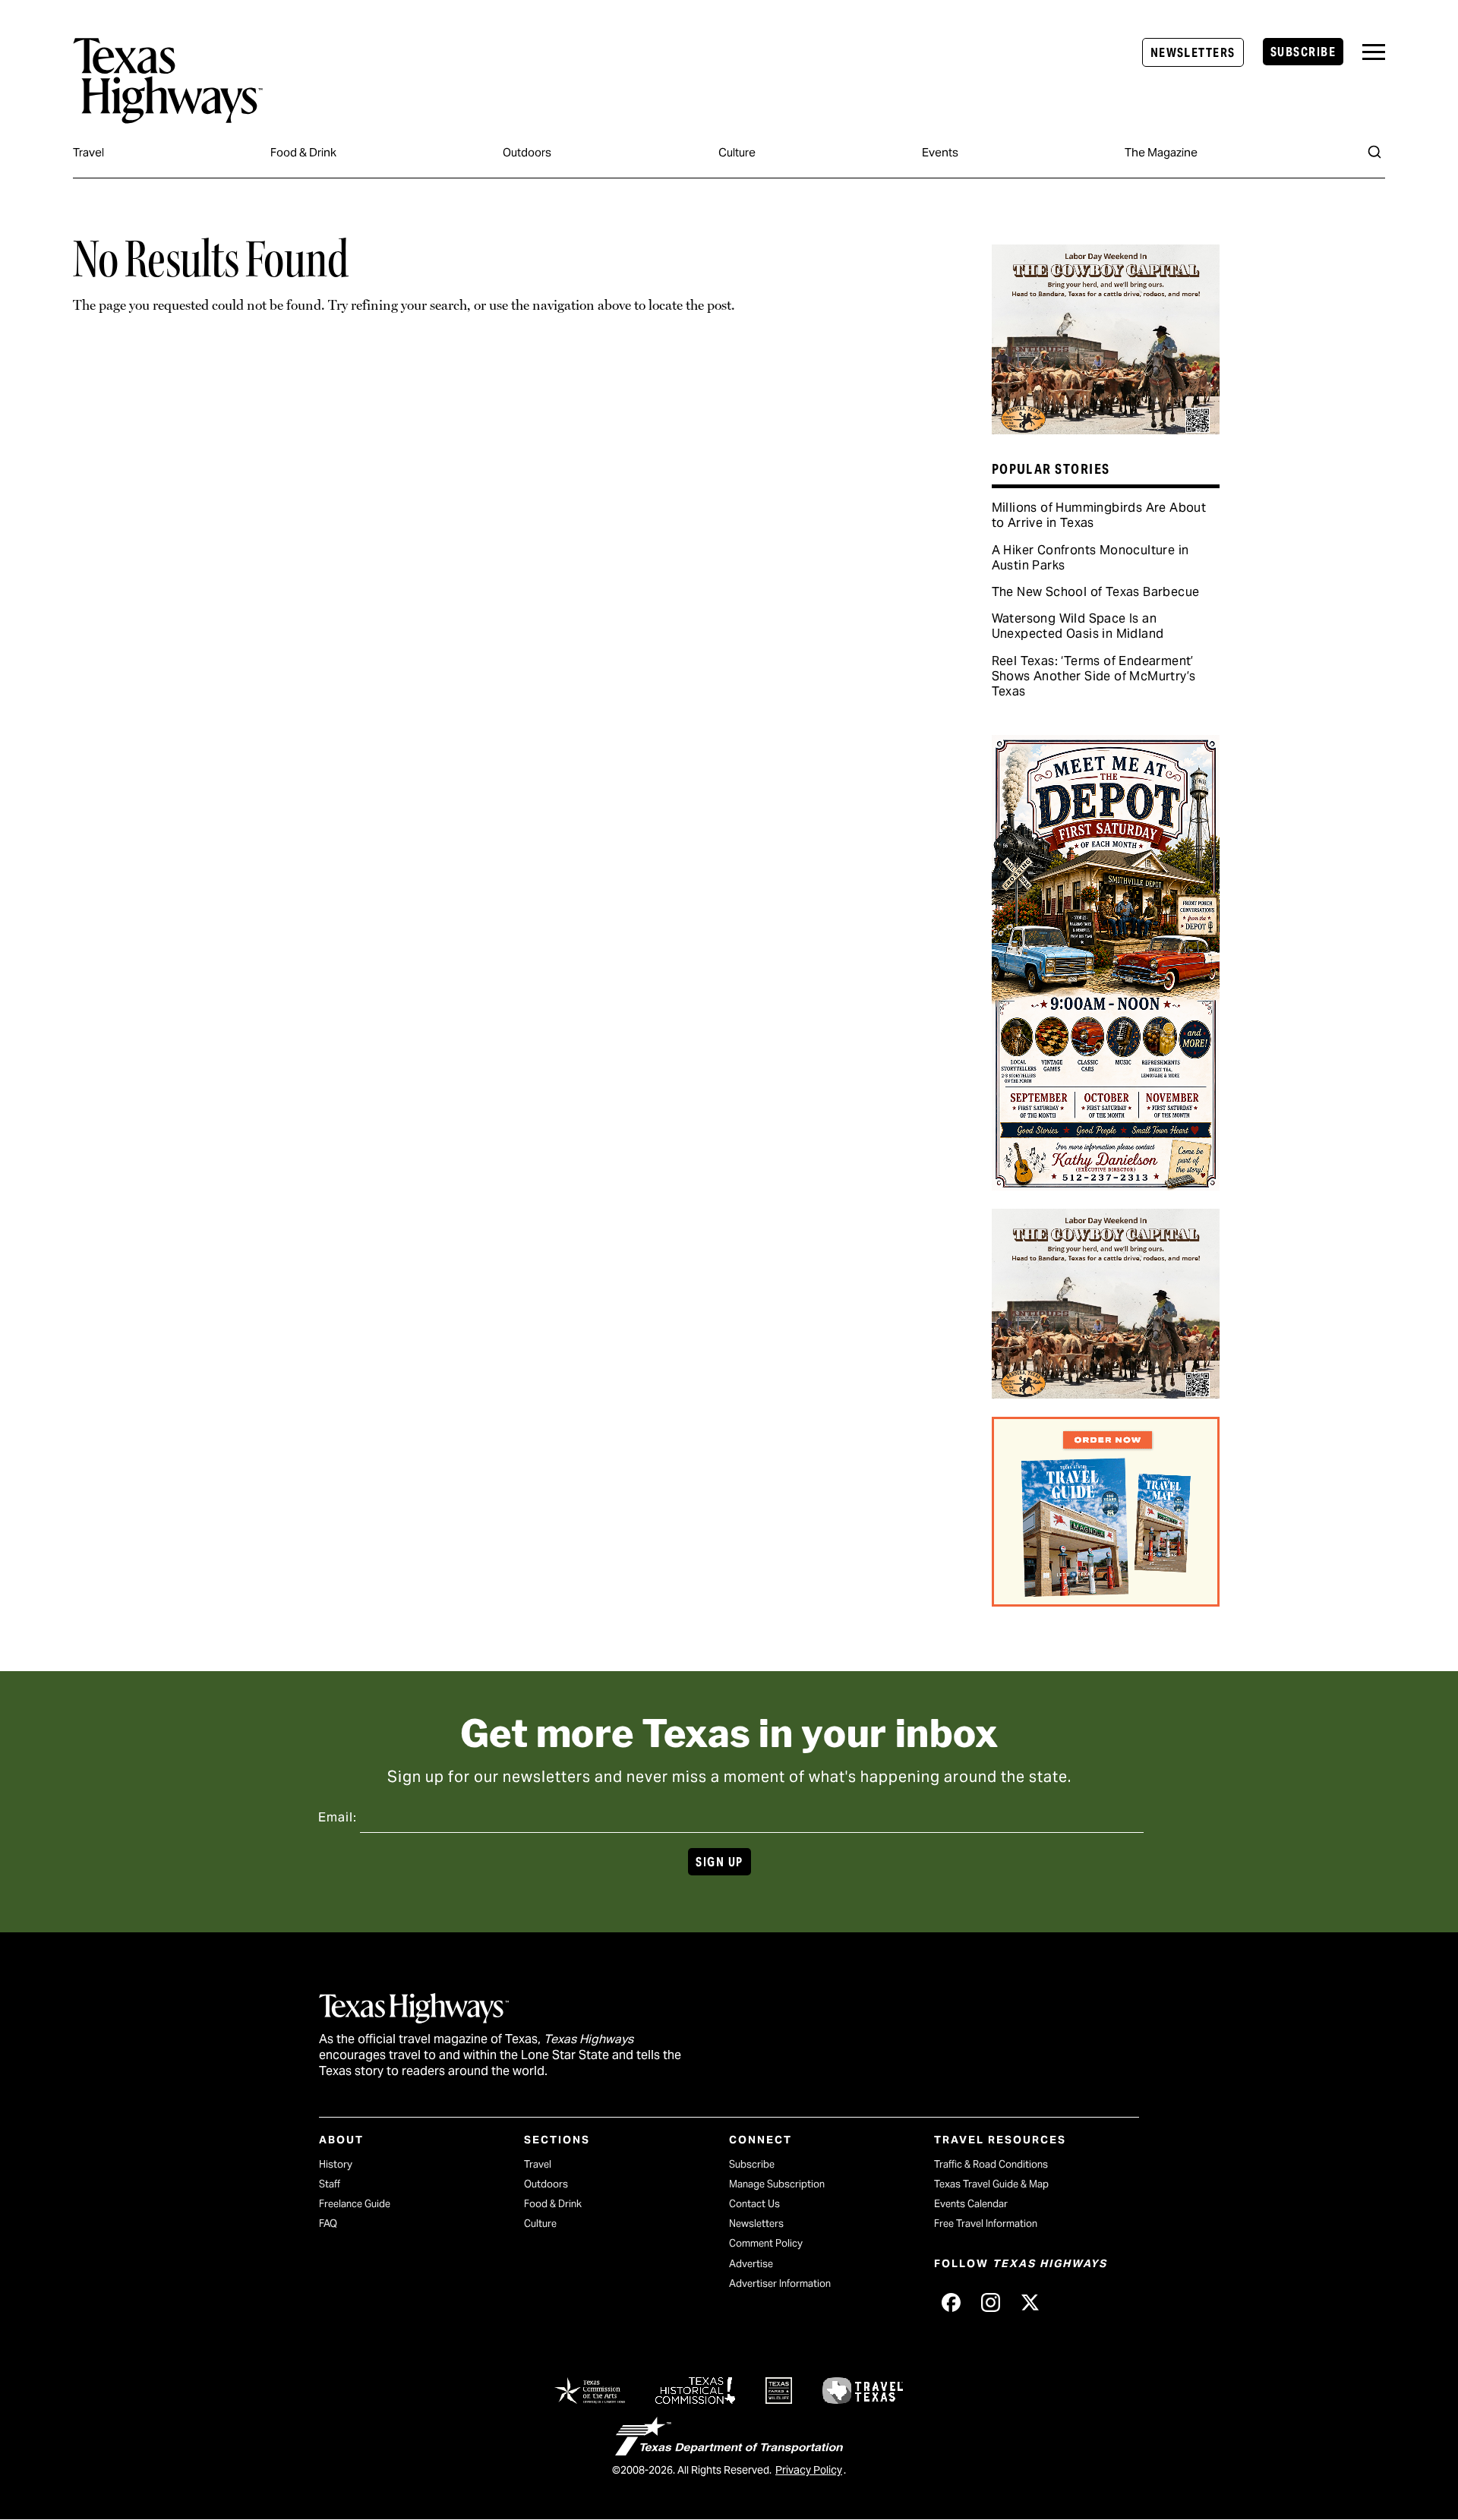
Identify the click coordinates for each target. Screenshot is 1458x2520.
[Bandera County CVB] (1106, 429)
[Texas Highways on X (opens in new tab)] (1030, 2303)
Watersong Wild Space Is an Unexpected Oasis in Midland (1078, 626)
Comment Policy (766, 2243)
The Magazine (1161, 152)
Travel (88, 152)
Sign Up (719, 1862)
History (336, 2164)
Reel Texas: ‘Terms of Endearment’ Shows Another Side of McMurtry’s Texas (1094, 676)
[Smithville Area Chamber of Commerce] (1106, 1185)
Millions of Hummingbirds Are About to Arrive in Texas (1099, 515)
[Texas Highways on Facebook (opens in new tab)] (951, 2303)
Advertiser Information (780, 2283)
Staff (330, 2184)
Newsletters (1193, 53)
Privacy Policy (809, 2470)
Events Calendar (971, 2204)
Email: (338, 1817)
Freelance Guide (355, 2204)
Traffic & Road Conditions (991, 2164)
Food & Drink (303, 152)
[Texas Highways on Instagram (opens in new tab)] (990, 2303)
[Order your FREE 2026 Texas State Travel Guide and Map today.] (1106, 1601)
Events (940, 152)
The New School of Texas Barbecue (1096, 592)
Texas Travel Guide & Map (991, 2184)
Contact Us (754, 2204)
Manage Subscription (777, 2184)
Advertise (751, 2264)
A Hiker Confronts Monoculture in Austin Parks (1090, 558)
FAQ (328, 2224)
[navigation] (1374, 52)
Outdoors (527, 152)
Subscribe (1303, 52)
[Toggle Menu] (1374, 52)
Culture (737, 152)
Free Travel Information (986, 2224)
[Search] (1374, 152)
